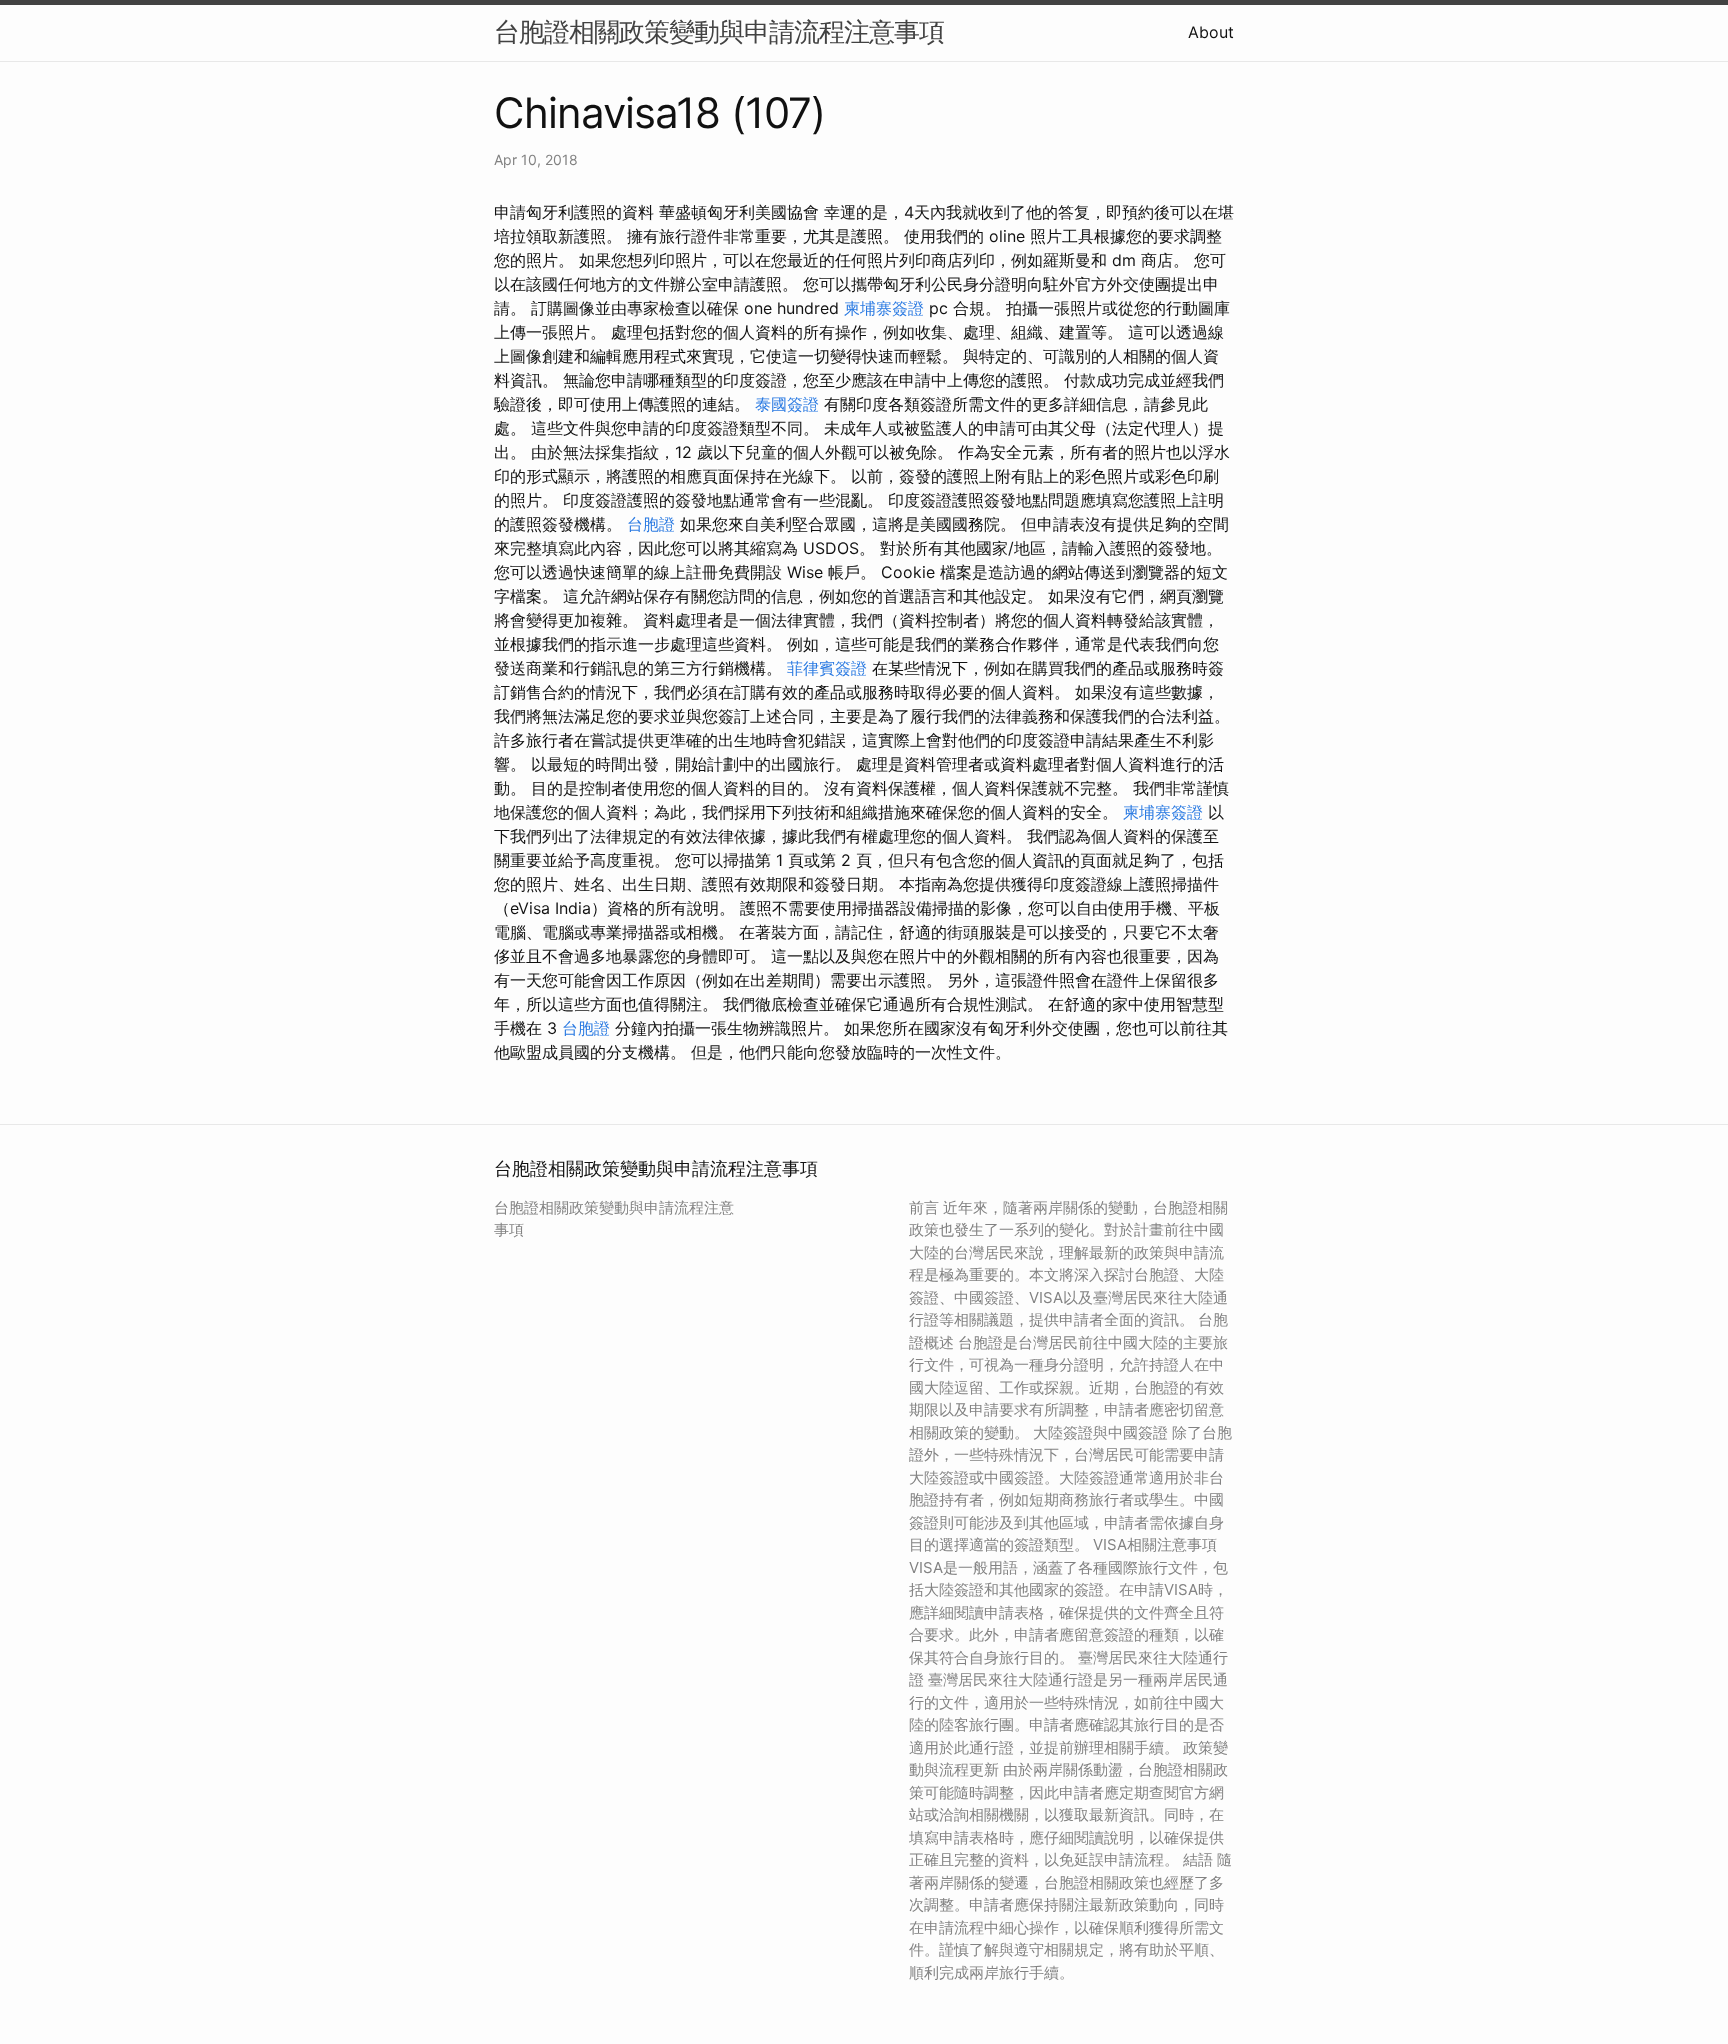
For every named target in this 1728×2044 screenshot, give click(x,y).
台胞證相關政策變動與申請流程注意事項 (719, 31)
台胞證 (651, 524)
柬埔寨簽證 (884, 308)
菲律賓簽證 (827, 668)
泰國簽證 (787, 404)
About (1211, 32)
